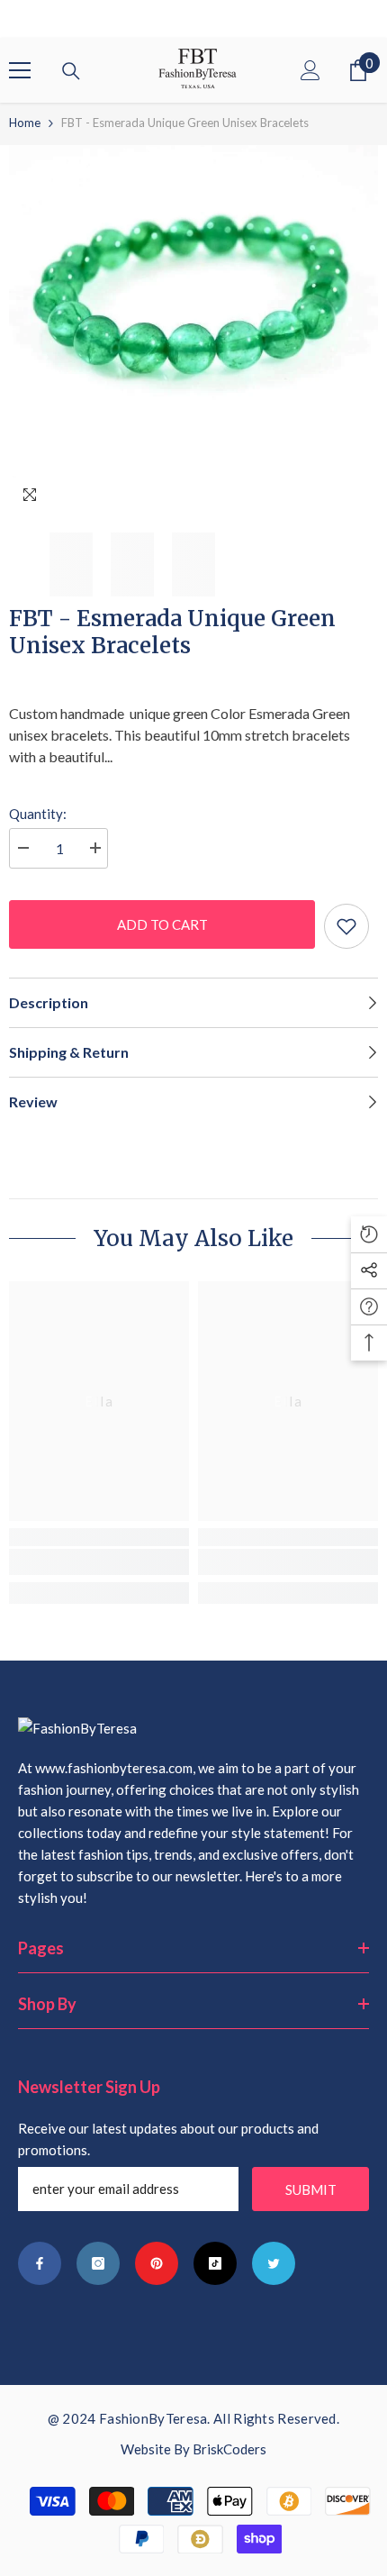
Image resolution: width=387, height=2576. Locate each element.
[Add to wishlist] (346, 926)
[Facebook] (40, 2263)
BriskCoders (229, 2449)
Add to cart (162, 924)
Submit (311, 2189)
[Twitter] (274, 2263)
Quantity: (38, 814)
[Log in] (310, 70)
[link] (99, 1562)
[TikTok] (215, 2263)
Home (25, 123)
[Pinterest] (157, 2263)
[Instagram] (98, 2263)
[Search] (71, 71)
